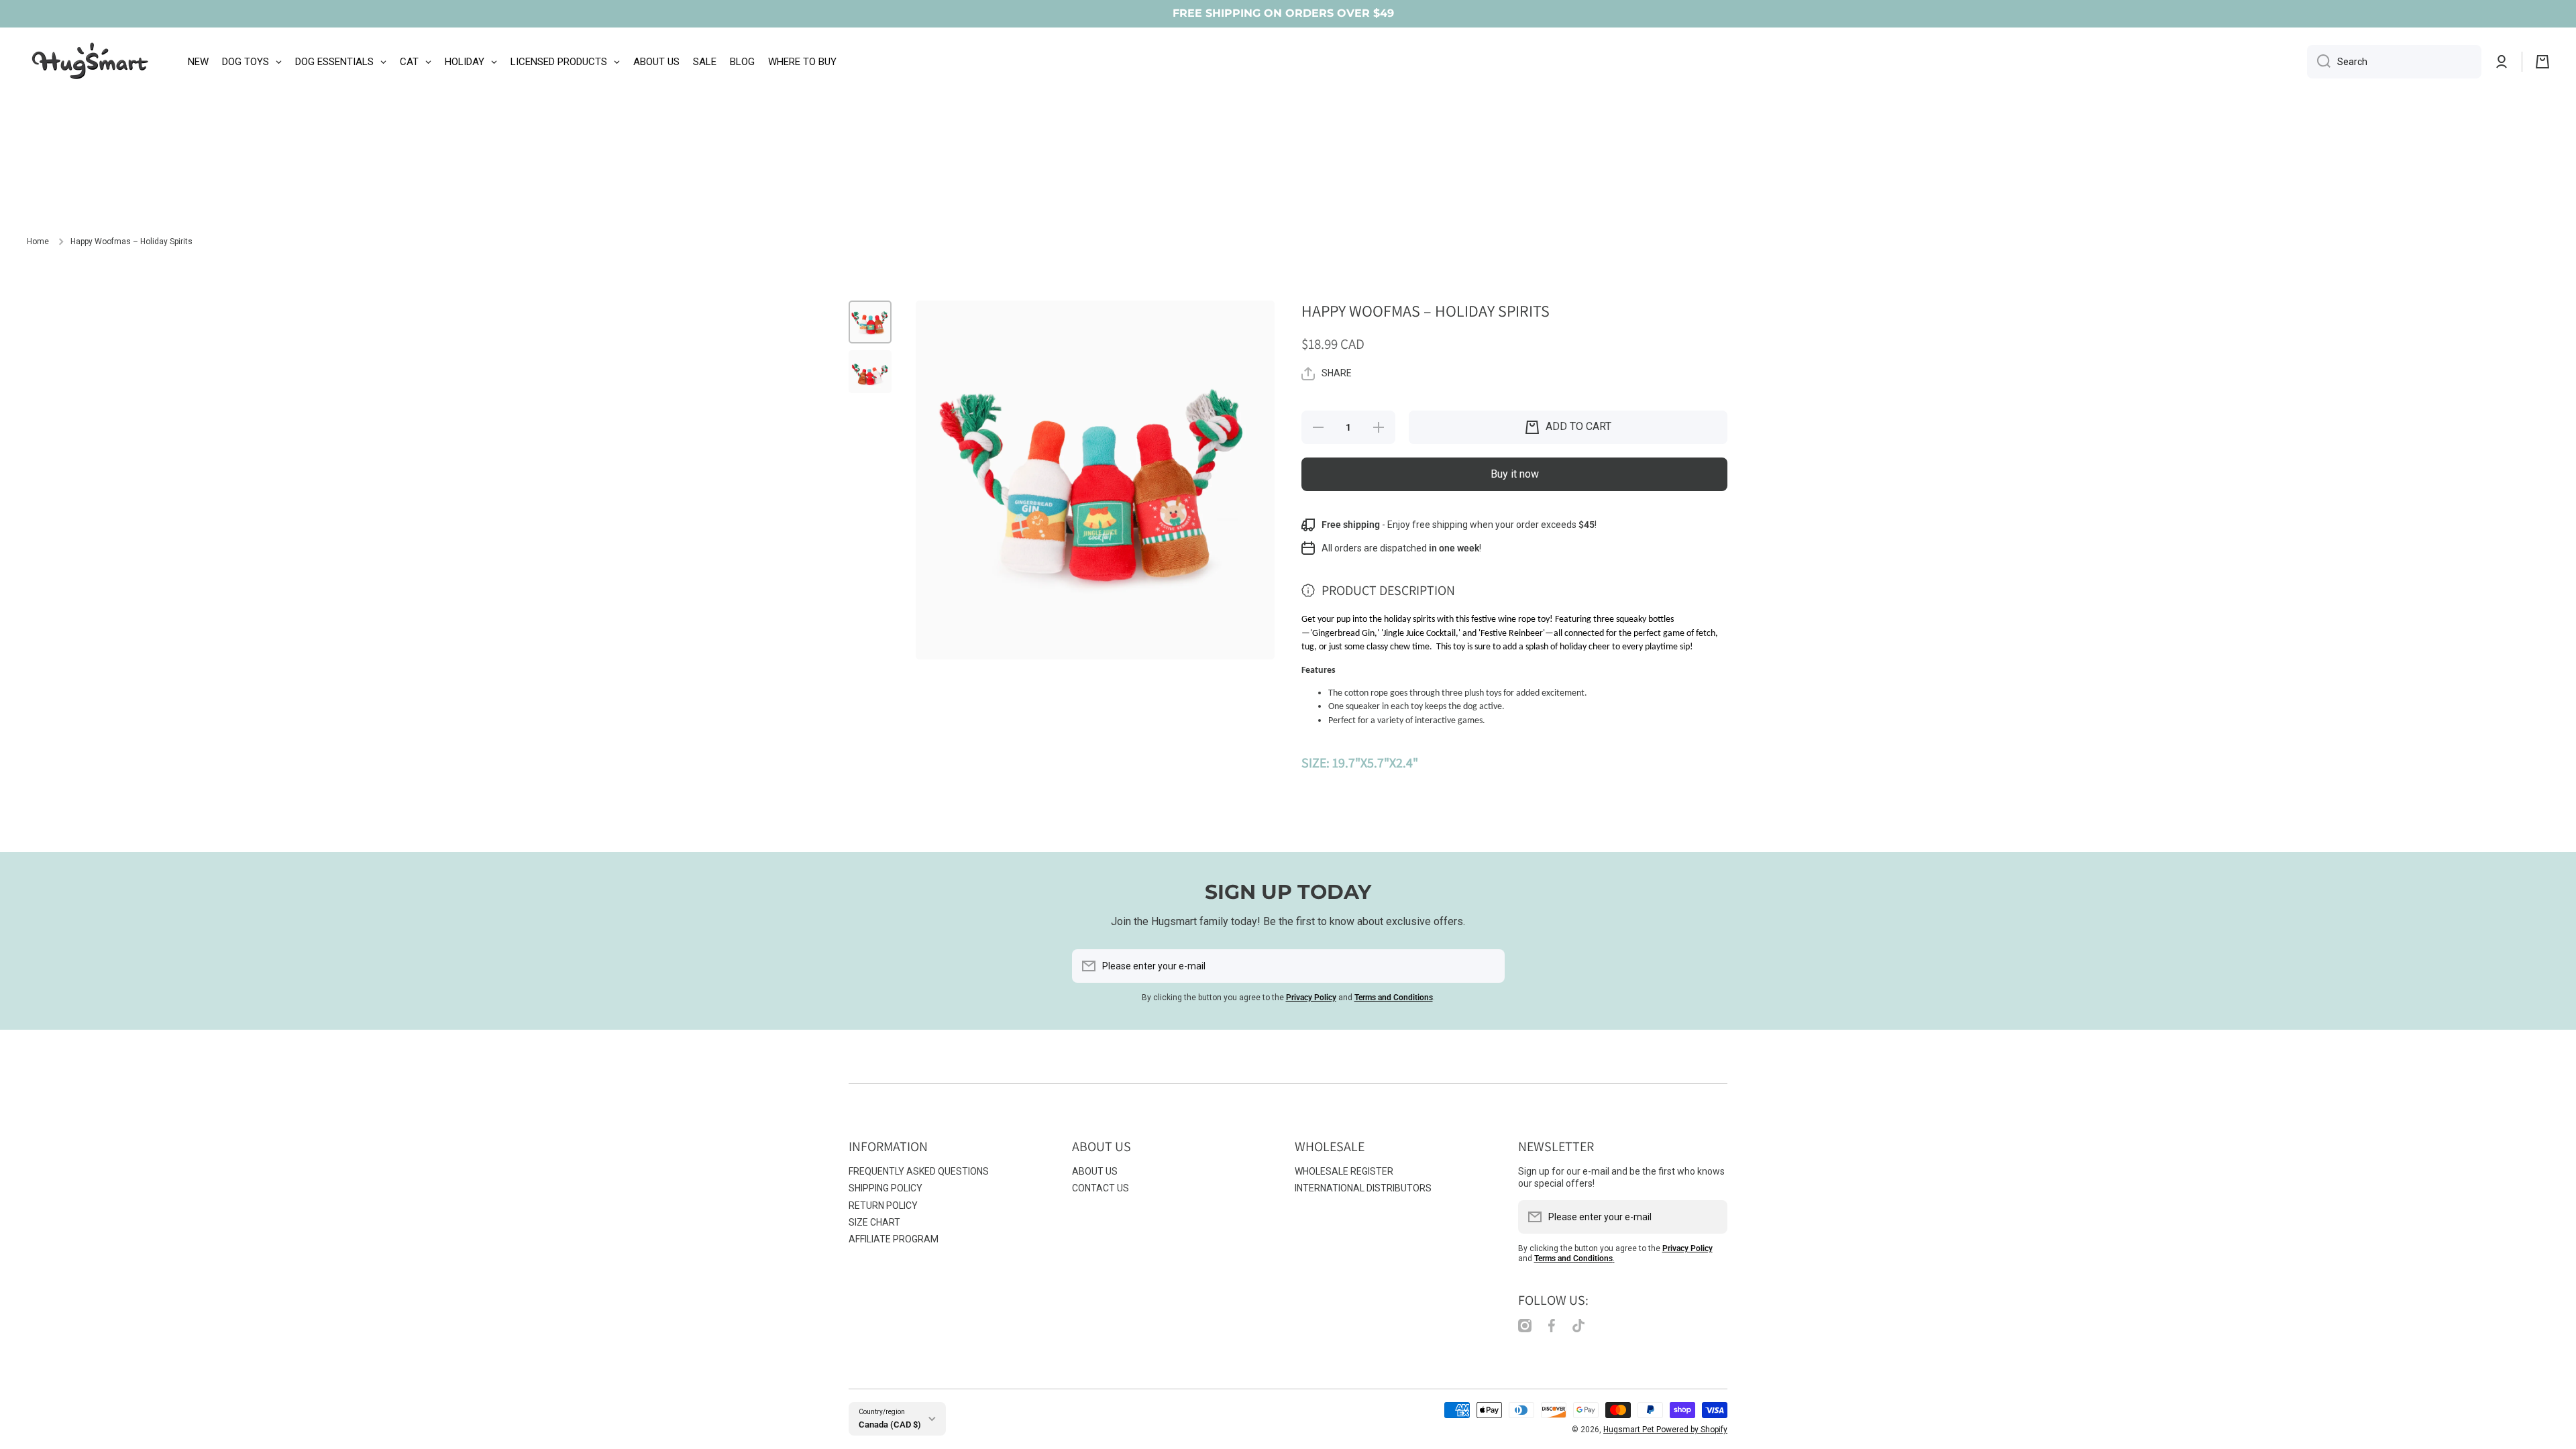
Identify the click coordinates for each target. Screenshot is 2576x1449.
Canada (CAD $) (890, 1425)
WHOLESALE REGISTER (1344, 1171)
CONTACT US (1101, 1188)
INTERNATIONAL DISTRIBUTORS (1363, 1188)
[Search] (2319, 62)
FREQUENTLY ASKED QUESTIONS (919, 1171)
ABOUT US (1095, 1171)
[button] (2542, 62)
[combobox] (2394, 62)
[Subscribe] (1488, 966)
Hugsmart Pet (1630, 1430)
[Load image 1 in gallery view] (870, 322)
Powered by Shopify (1692, 1430)
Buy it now (1515, 474)
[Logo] (91, 62)
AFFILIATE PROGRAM (894, 1239)
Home (38, 241)
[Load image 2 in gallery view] (870, 372)
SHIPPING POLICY (885, 1188)
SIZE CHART (874, 1222)
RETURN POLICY (883, 1205)
